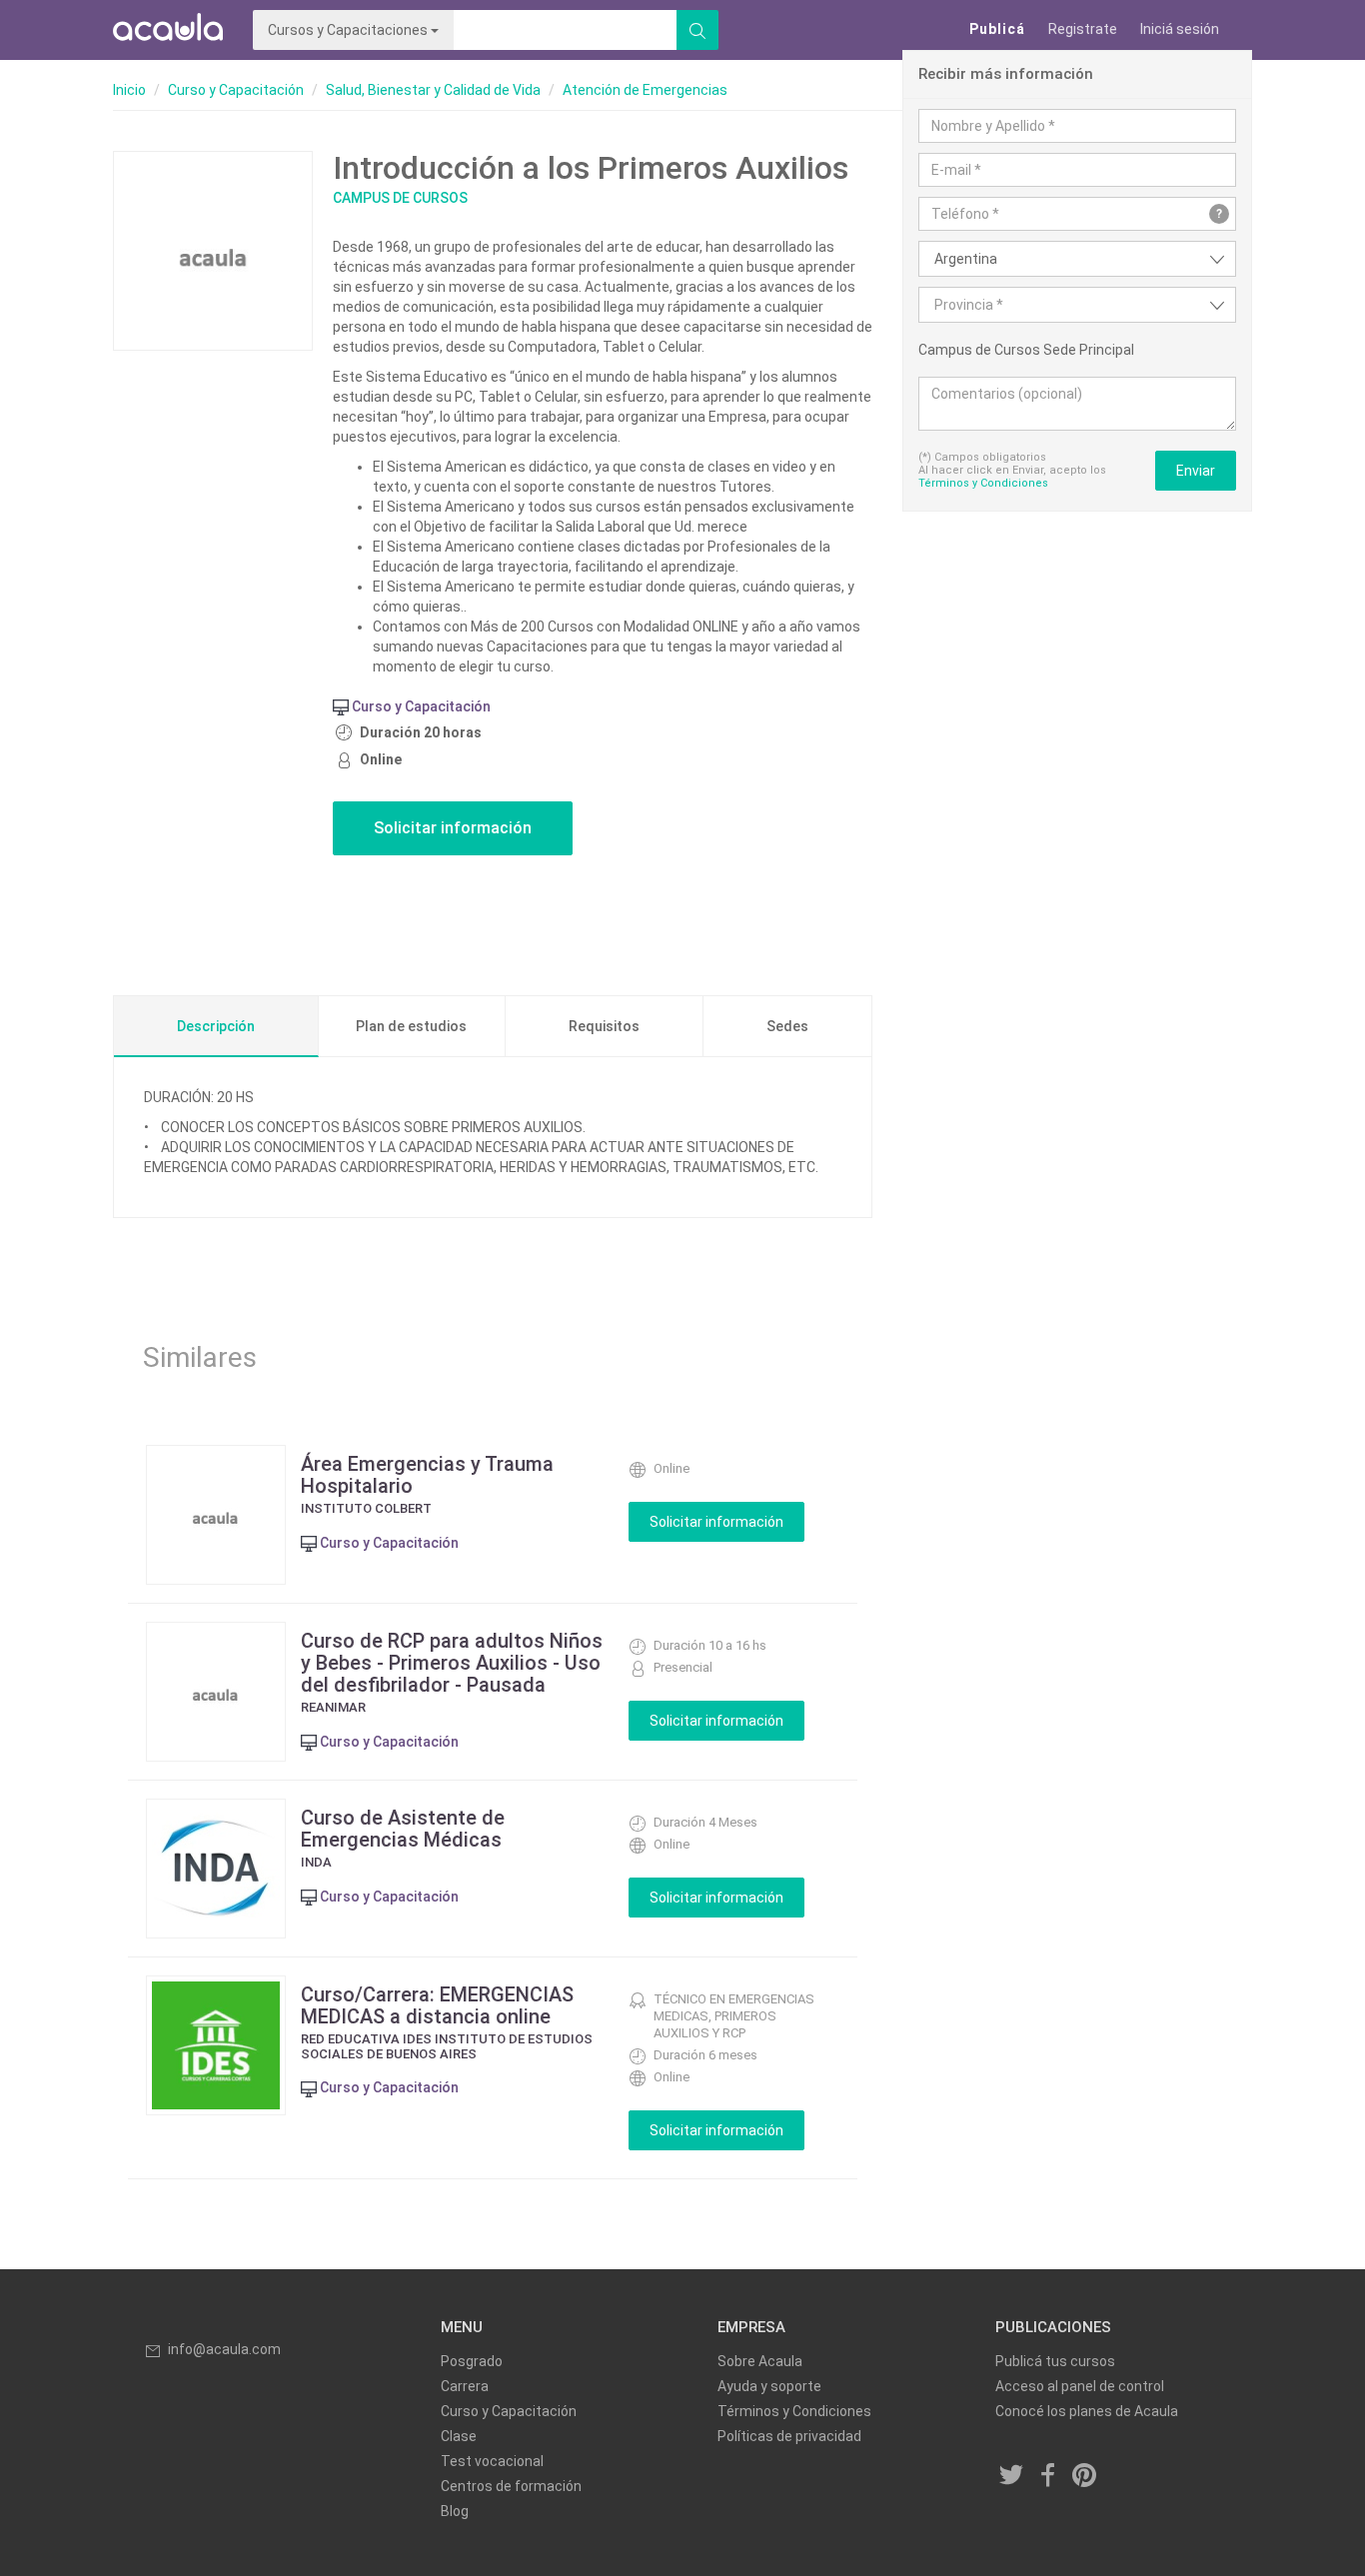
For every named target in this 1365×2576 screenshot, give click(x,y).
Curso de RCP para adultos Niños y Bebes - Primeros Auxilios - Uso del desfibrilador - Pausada (452, 1663)
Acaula (168, 30)
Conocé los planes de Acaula (1087, 2411)
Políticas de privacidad (789, 2436)
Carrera (465, 2386)
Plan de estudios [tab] (411, 1026)
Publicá (997, 29)
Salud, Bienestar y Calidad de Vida (433, 90)
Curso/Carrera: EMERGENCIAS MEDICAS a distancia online (437, 2005)
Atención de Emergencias (645, 90)
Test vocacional (492, 2461)
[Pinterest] (1085, 2476)
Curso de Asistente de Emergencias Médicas (403, 1829)
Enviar (1196, 471)
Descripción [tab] (216, 1026)
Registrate (1083, 29)
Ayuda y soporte (769, 2386)
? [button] (1219, 214)
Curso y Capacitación (236, 90)
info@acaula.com (224, 2349)
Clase (459, 2436)
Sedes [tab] (787, 1026)
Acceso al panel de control (1080, 2386)
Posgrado (472, 2361)
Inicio (129, 90)
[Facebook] (1048, 2476)
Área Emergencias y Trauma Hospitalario (427, 1475)
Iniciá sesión (1180, 29)
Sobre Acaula (760, 2361)
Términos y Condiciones (983, 483)
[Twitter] (1012, 2476)
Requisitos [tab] (604, 1026)
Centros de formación (511, 2486)
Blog (455, 2511)
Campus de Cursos (400, 198)
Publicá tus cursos (1055, 2361)
